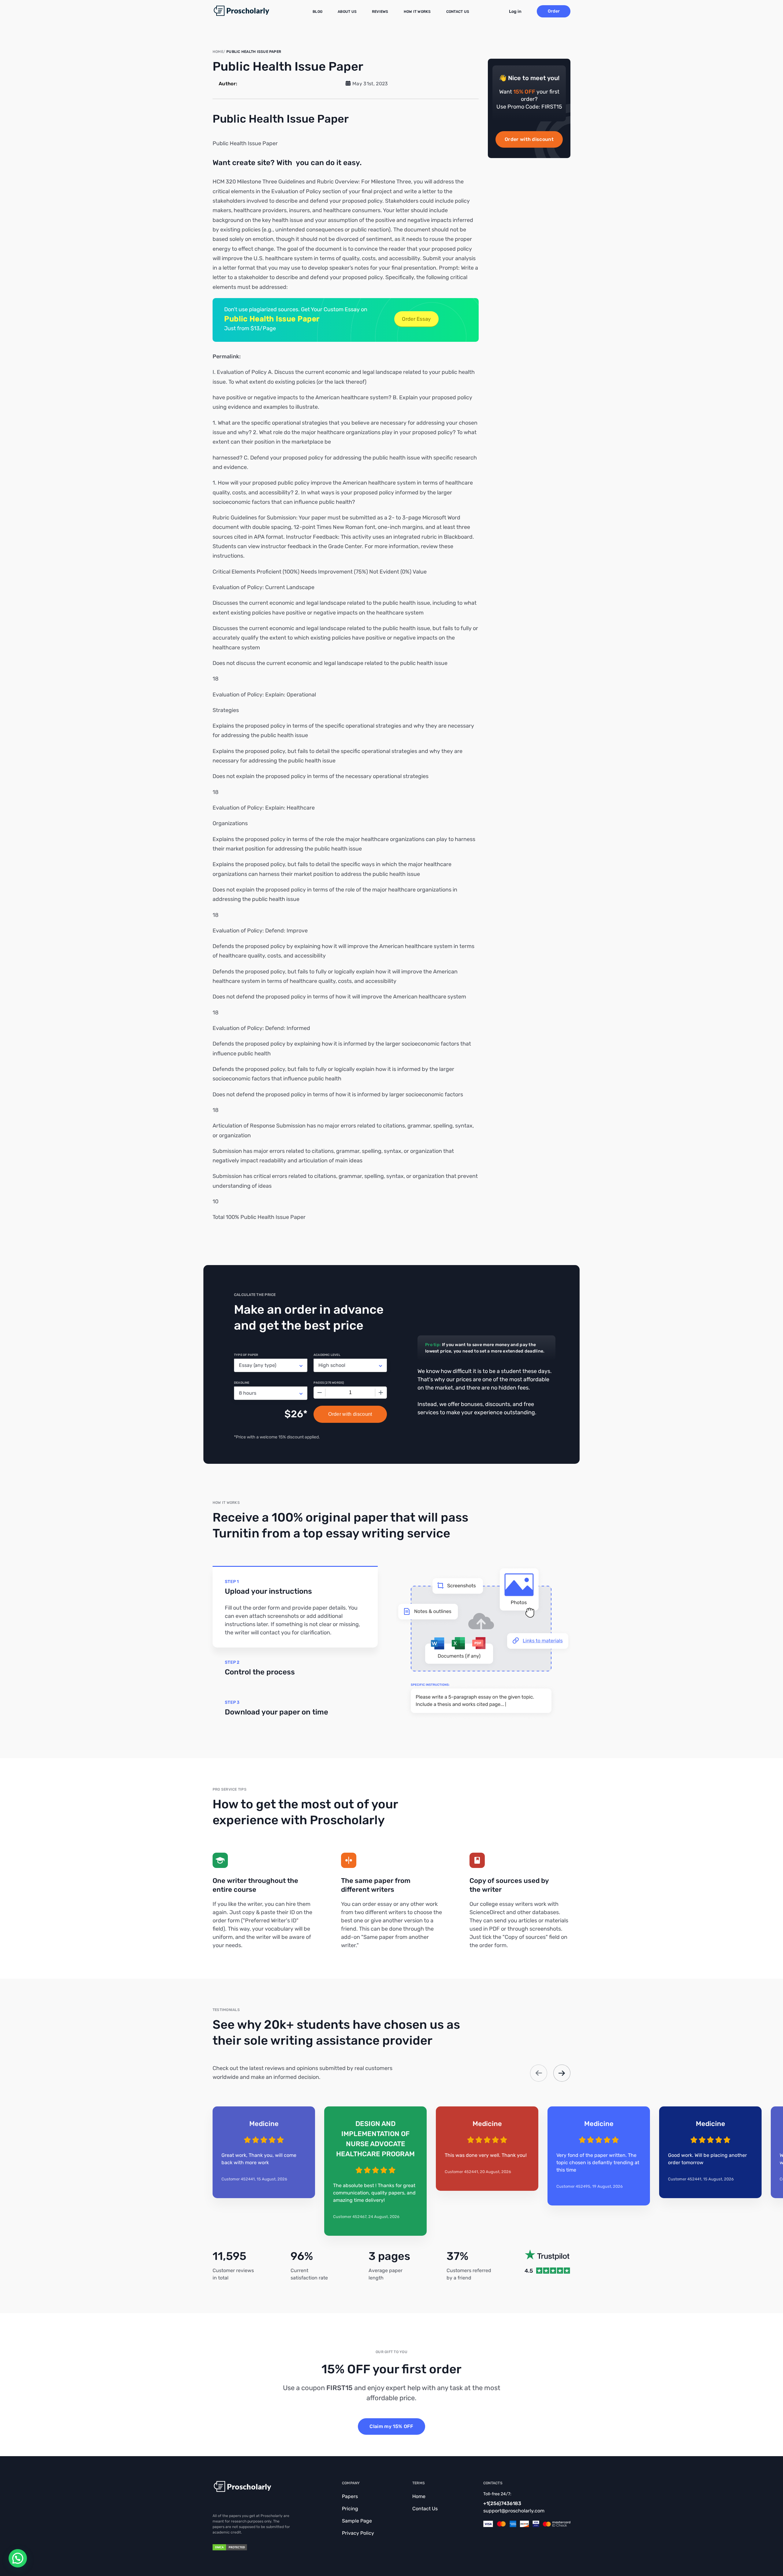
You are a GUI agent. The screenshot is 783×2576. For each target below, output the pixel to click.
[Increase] (381, 1393)
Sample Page (357, 2521)
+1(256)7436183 (502, 2503)
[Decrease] (320, 1393)
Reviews (380, 12)
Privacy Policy (358, 2533)
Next (562, 2073)
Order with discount (529, 139)
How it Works (417, 12)
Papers (350, 2496)
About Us (347, 12)
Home (419, 2496)
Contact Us (458, 12)
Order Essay (416, 319)
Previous (539, 2073)
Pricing (350, 2509)
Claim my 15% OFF (391, 2426)
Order (554, 11)
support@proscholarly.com (514, 2511)
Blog (317, 12)
